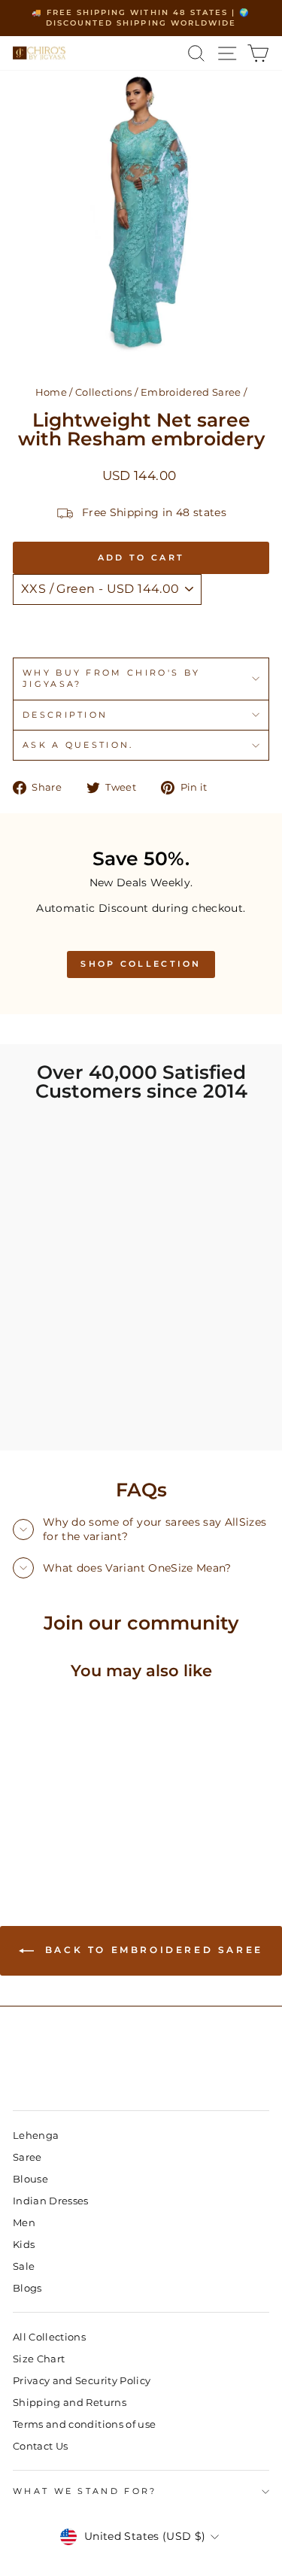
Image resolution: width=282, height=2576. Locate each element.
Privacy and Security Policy (82, 2381)
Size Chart (39, 2359)
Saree (27, 2157)
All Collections (49, 2337)
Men (24, 2223)
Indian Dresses (51, 2201)
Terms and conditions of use (84, 2424)
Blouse (30, 2179)
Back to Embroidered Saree (152, 1950)
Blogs (27, 2288)
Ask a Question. (78, 745)
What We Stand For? (85, 2491)
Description (65, 715)
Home (51, 392)
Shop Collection (141, 964)
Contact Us (40, 2446)
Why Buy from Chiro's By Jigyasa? (111, 678)
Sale (24, 2266)
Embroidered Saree (191, 392)
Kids (24, 2245)
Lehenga (36, 2136)
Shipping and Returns (70, 2403)
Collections (104, 392)
